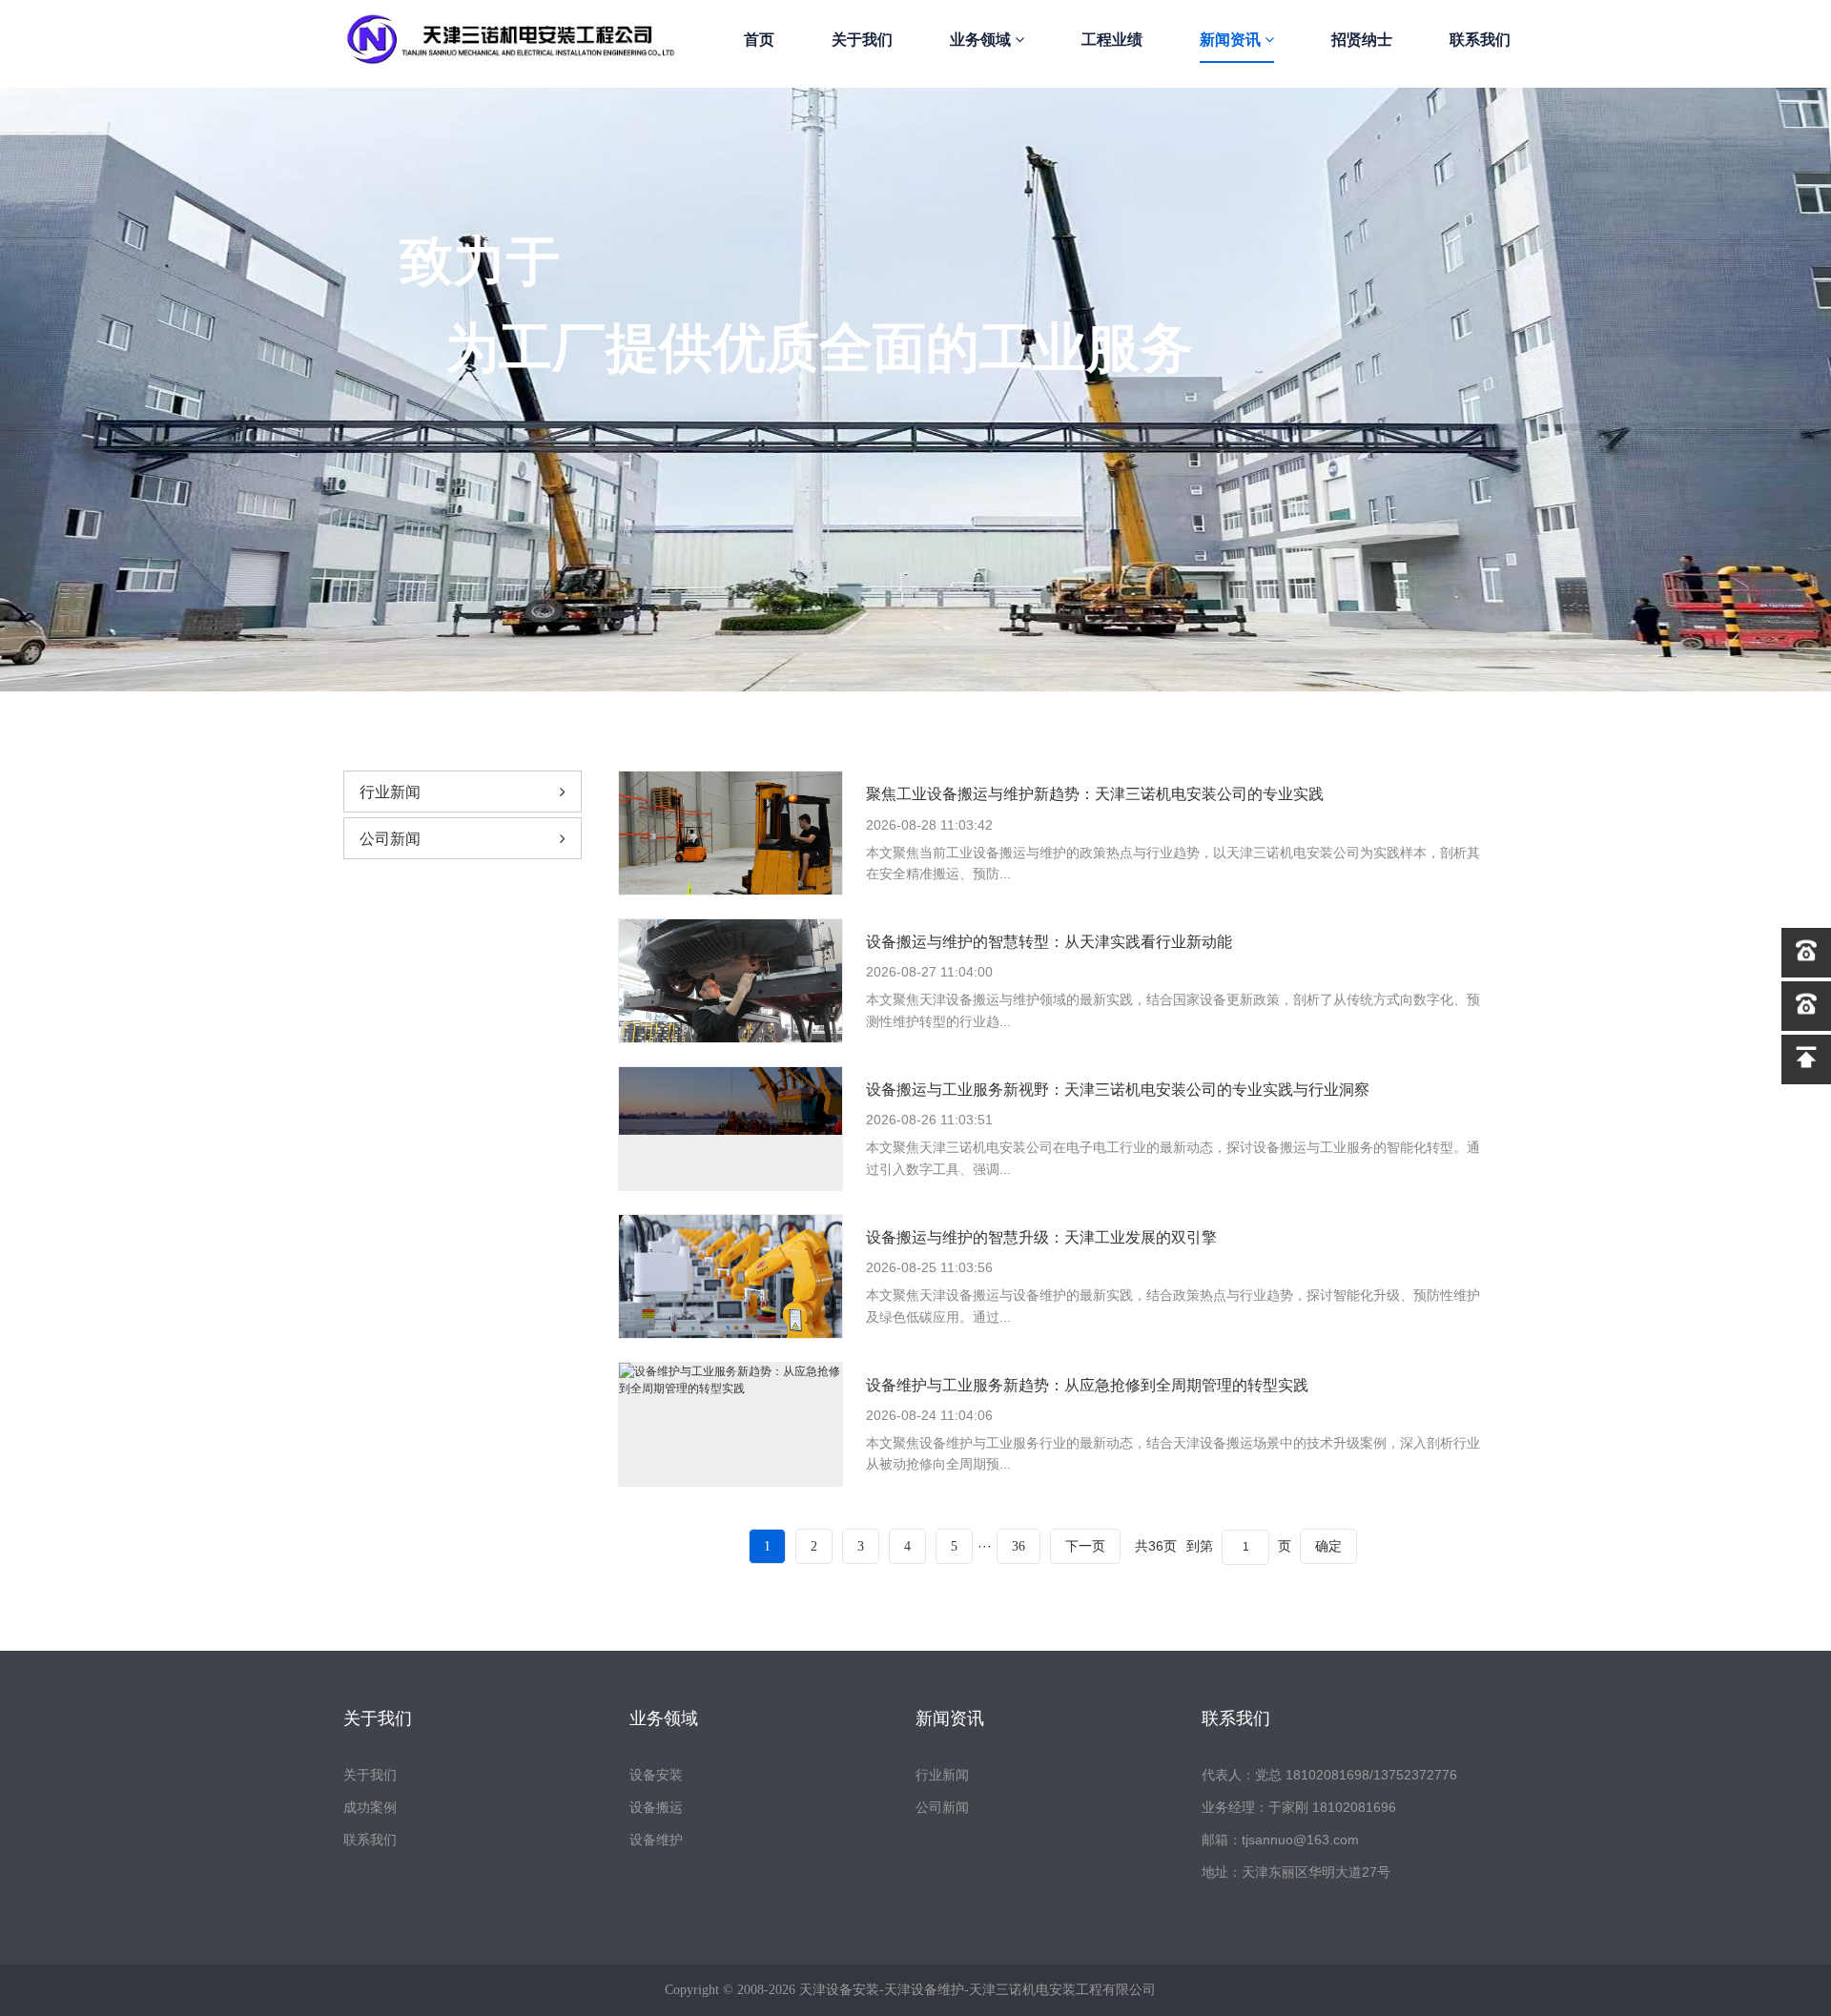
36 (1018, 1546)
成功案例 (370, 1807)
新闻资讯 (1232, 40)
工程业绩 (1112, 40)
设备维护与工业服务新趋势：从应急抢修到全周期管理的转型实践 (1087, 1385)
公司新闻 (390, 839)
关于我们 (862, 40)
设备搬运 (656, 1807)
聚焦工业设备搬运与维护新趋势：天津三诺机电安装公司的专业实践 (1095, 794)
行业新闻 (390, 792)
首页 (759, 40)
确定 (1328, 1546)
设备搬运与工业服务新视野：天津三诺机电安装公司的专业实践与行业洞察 (1118, 1090)
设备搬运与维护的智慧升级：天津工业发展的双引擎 (1041, 1237)
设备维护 (656, 1840)
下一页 (1085, 1546)
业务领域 (982, 40)
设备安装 (656, 1775)
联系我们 (1480, 40)
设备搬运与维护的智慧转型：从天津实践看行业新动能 (1049, 942)
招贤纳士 (1362, 40)
